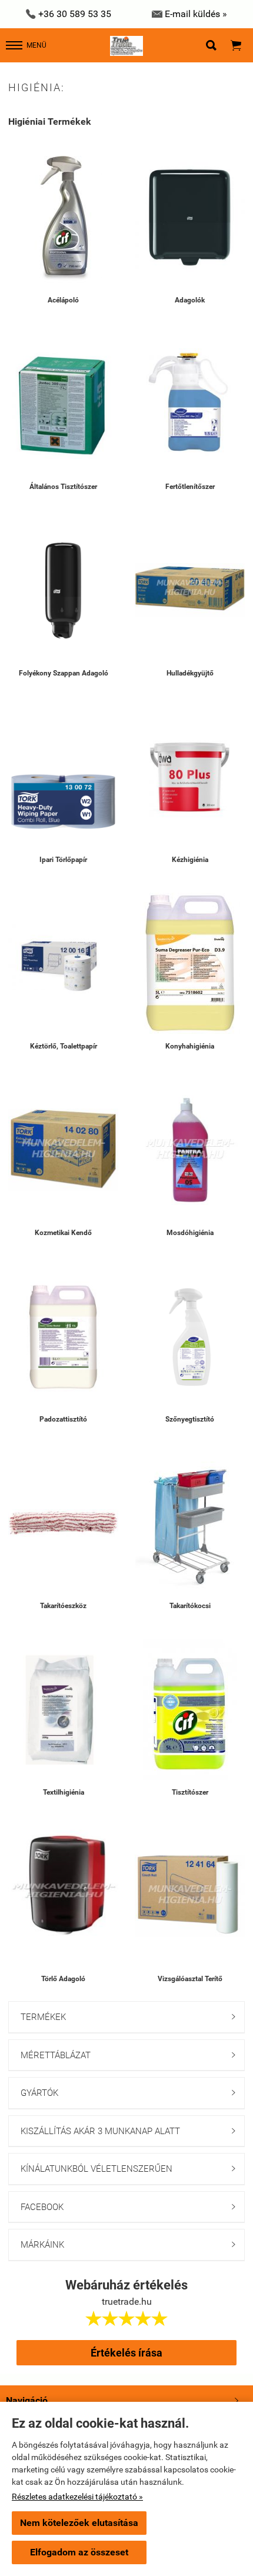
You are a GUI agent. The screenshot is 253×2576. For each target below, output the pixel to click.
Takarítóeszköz (63, 1606)
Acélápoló (63, 300)
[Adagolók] (190, 217)
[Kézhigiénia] (190, 777)
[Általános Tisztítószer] (63, 404)
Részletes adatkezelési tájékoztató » (77, 2497)
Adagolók (190, 300)
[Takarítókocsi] (190, 1523)
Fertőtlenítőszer (190, 487)
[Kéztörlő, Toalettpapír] (63, 963)
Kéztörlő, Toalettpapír (64, 1046)
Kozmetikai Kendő (63, 1233)
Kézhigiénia (190, 860)
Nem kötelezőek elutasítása (79, 2523)
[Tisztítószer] (190, 1710)
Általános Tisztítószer (63, 487)
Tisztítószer (190, 1792)
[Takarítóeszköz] (63, 1523)
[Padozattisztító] (63, 1337)
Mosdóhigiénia (190, 1233)
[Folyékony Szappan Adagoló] (63, 590)
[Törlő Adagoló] (63, 1896)
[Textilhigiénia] (63, 1710)
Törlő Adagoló (63, 1979)
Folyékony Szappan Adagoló (64, 673)
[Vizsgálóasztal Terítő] (190, 1896)
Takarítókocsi (190, 1606)
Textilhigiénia (64, 1792)
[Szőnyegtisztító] (190, 1337)
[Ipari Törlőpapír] (63, 777)
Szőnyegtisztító (190, 1419)
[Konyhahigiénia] (190, 963)
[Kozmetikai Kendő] (63, 1150)
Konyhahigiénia (190, 1046)
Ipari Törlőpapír (63, 860)
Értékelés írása (126, 2353)
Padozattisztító (63, 1419)
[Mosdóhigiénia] (190, 1150)
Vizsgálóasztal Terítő (190, 1979)
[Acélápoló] (63, 217)
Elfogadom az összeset (79, 2552)
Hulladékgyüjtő (190, 673)
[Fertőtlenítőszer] (190, 404)
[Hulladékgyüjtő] (190, 590)
